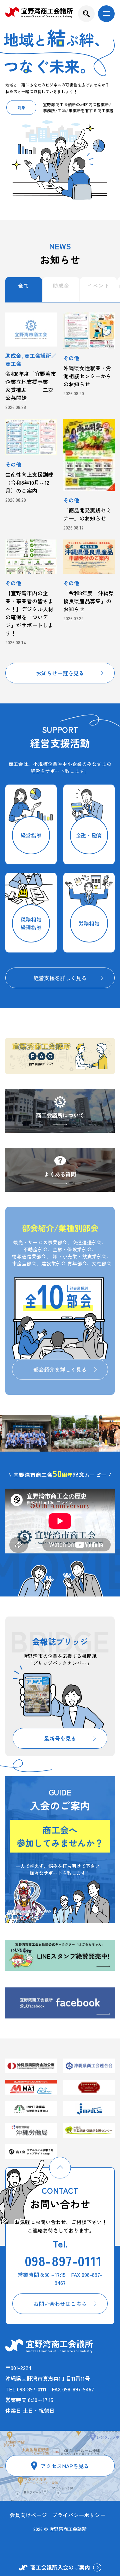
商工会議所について (60, 1115)
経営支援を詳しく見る (60, 978)
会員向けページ (28, 2515)
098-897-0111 (63, 2261)
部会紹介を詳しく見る (60, 1369)
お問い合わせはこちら (60, 2304)
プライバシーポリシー (79, 2515)
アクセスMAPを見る (65, 2466)
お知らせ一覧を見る (60, 673)
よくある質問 (60, 1174)
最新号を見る (60, 1738)
